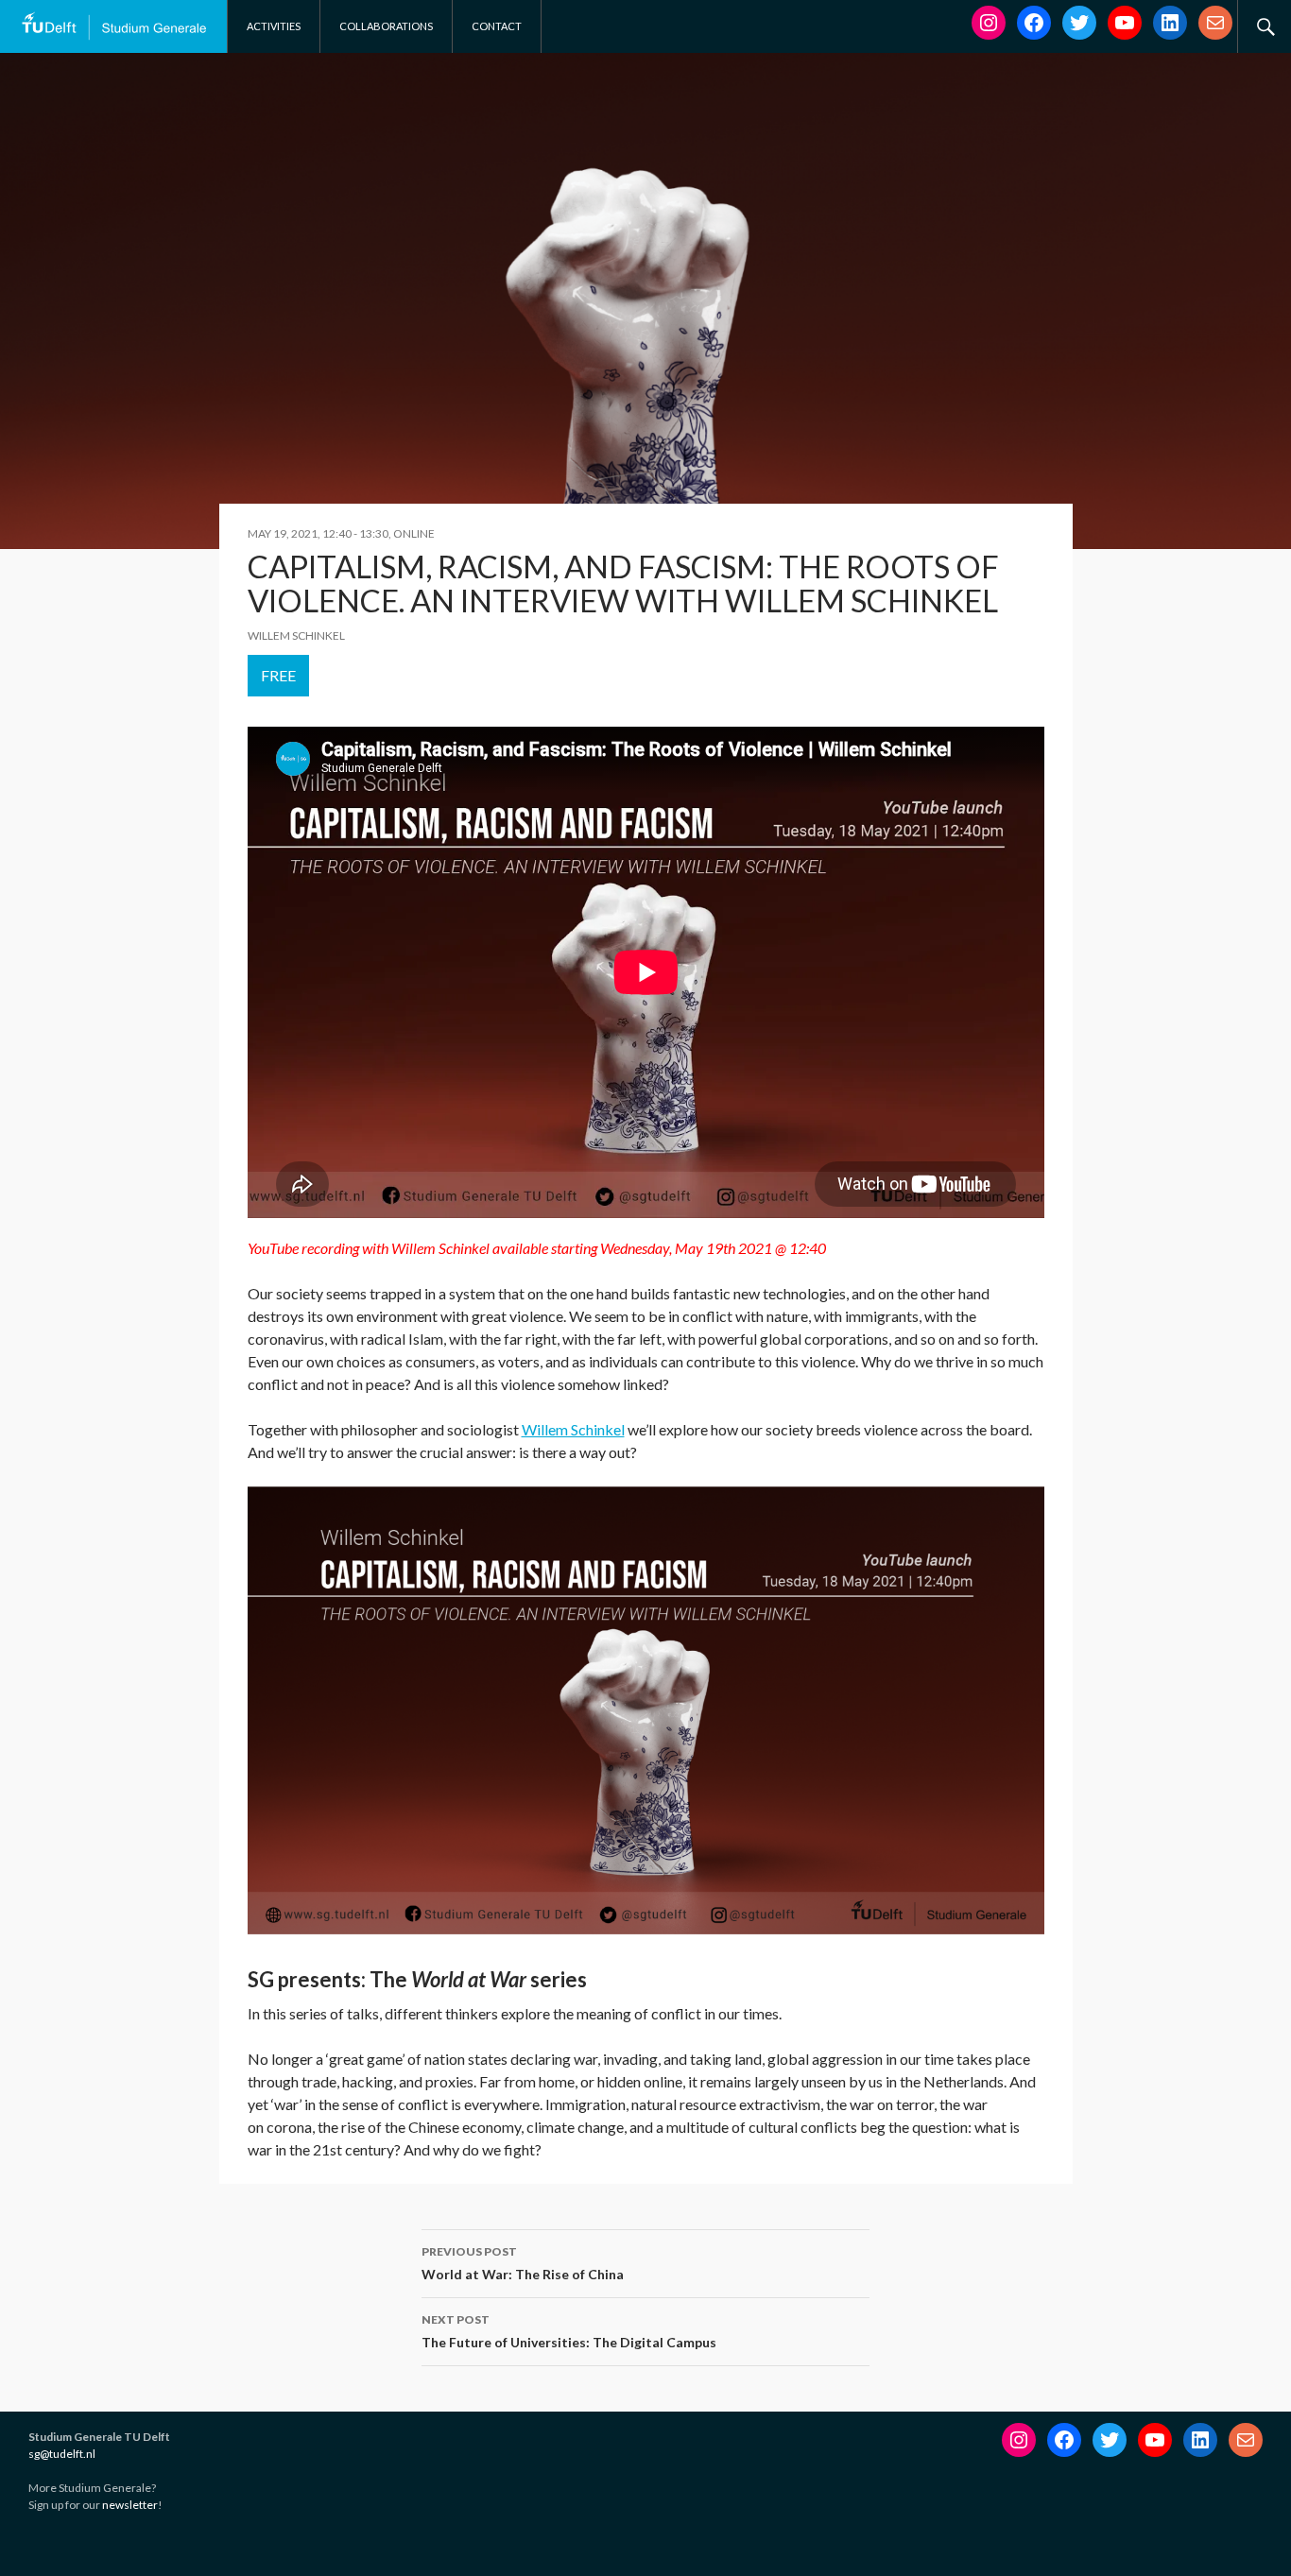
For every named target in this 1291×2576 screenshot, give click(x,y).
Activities (274, 26)
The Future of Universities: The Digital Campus (569, 2331)
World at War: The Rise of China (523, 2263)
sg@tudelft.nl (62, 2454)
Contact (497, 26)
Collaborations (386, 26)
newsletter (130, 2505)
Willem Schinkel (573, 1429)
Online (414, 533)
